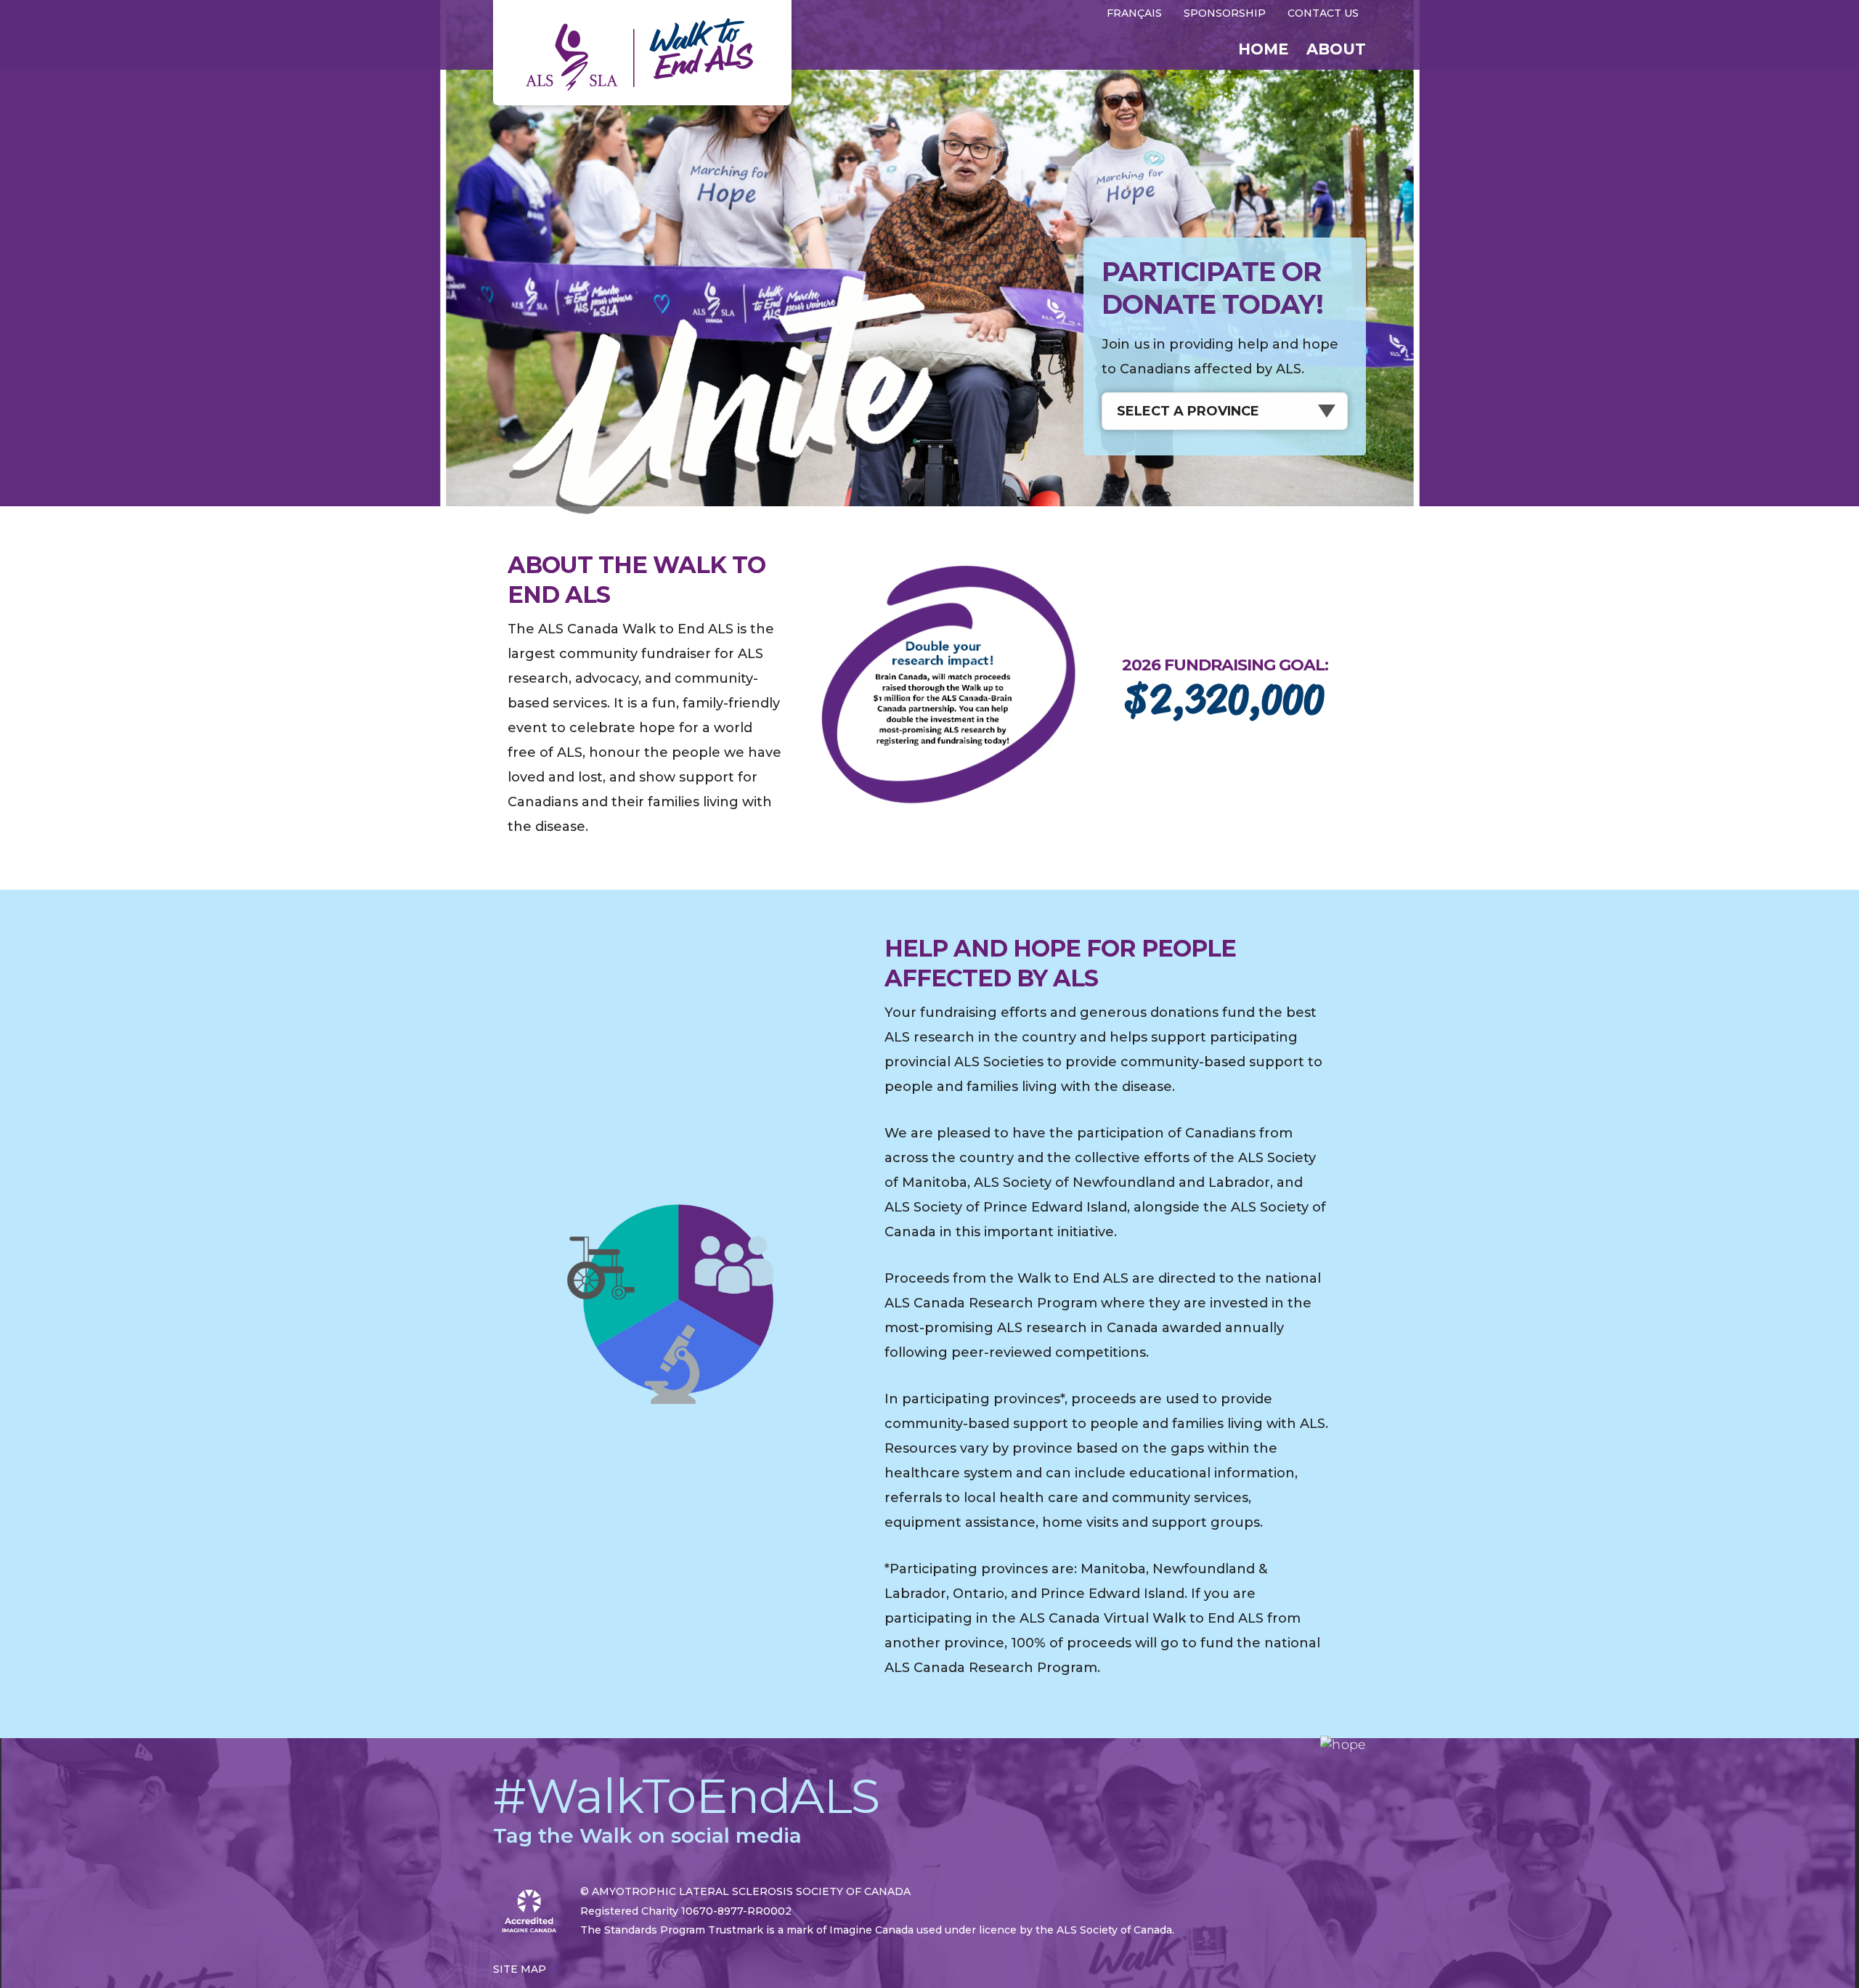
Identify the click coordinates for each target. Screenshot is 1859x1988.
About (1336, 49)
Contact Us (1323, 13)
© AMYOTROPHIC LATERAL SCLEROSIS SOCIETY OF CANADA (745, 1891)
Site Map (520, 1969)
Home (1263, 49)
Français (1134, 13)
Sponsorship (1225, 13)
